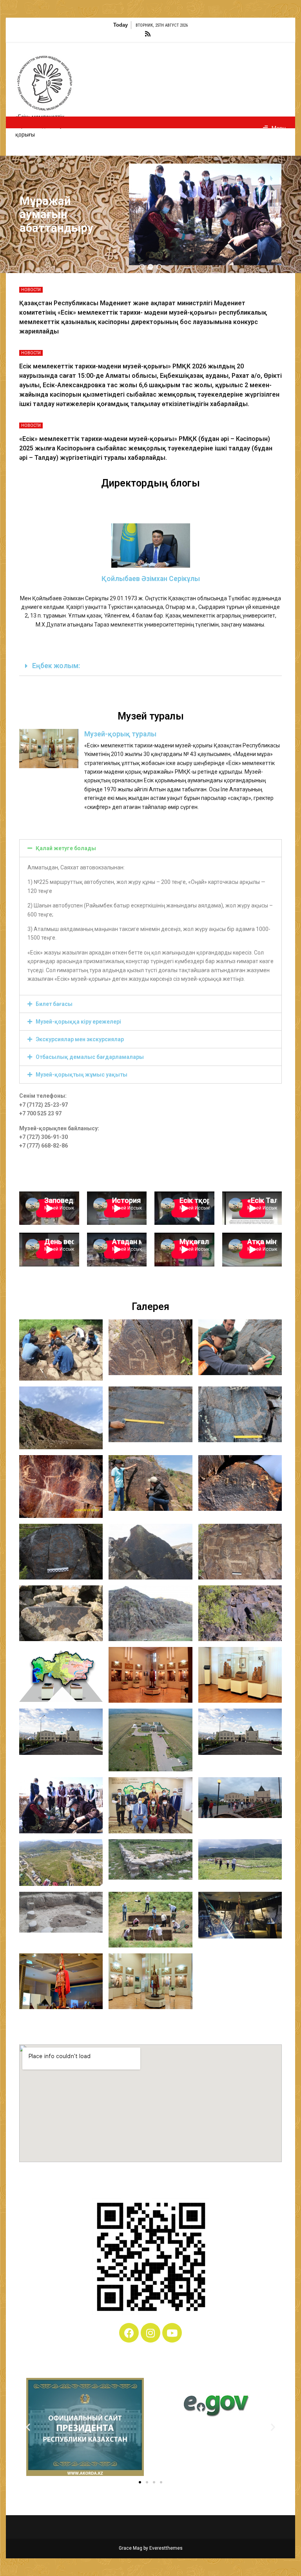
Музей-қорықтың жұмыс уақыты (82, 1075)
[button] (142, 267)
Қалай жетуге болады (66, 848)
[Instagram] (150, 2333)
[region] (150, 214)
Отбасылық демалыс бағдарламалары (90, 1057)
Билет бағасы (54, 1004)
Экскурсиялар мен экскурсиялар (80, 1039)
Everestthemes (166, 2548)
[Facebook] (129, 2333)
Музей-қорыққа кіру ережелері (78, 1022)
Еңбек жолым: (56, 666)
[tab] (150, 666)
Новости (31, 290)
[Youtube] (172, 2333)
